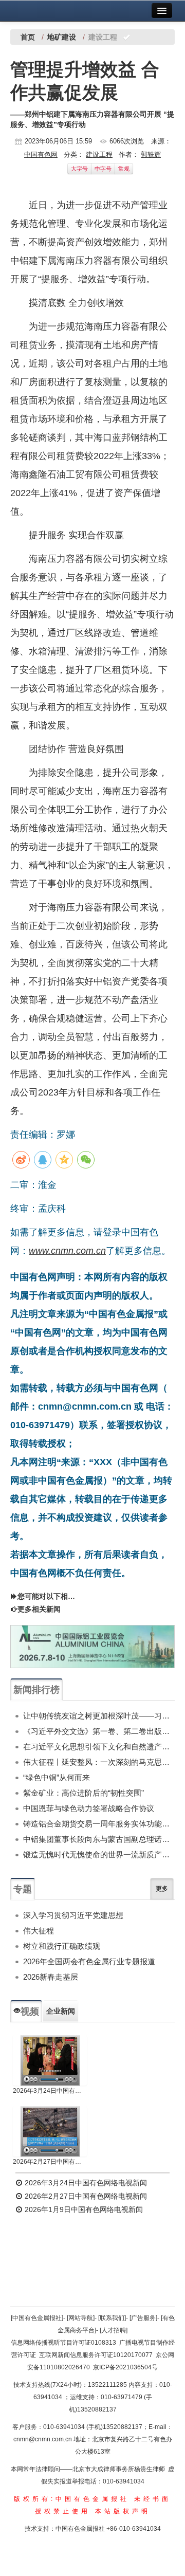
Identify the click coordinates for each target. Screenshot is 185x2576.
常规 (124, 169)
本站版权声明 (123, 2511)
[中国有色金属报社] (37, 2318)
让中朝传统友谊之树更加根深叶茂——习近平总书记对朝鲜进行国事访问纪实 (99, 1716)
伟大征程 (39, 1931)
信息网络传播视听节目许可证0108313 (63, 2343)
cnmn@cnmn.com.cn (43, 2439)
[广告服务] (143, 2318)
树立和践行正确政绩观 (62, 1946)
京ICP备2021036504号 (125, 2367)
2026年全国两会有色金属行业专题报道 (89, 1961)
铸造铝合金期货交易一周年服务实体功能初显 (99, 1824)
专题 (23, 1889)
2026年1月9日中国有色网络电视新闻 (83, 2209)
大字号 (79, 169)
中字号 (103, 169)
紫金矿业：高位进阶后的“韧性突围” (84, 1793)
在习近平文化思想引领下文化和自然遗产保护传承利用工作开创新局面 (99, 1747)
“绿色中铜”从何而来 (57, 1777)
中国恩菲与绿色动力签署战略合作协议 (89, 1808)
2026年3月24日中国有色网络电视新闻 (50, 2091)
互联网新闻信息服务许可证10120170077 (96, 2355)
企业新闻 (61, 2011)
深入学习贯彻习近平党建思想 (73, 1915)
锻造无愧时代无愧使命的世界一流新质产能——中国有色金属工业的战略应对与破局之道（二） (99, 1855)
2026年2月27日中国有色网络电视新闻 (50, 2162)
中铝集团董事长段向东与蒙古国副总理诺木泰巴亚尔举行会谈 (99, 1839)
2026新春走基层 (51, 1977)
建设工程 (99, 154)
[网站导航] (81, 2318)
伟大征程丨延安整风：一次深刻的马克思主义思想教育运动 (99, 1762)
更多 (162, 1889)
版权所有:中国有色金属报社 (72, 2499)
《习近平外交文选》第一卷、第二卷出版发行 (99, 1731)
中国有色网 (41, 154)
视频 (30, 2012)
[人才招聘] (114, 2330)
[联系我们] (112, 2318)
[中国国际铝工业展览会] (92, 1647)
